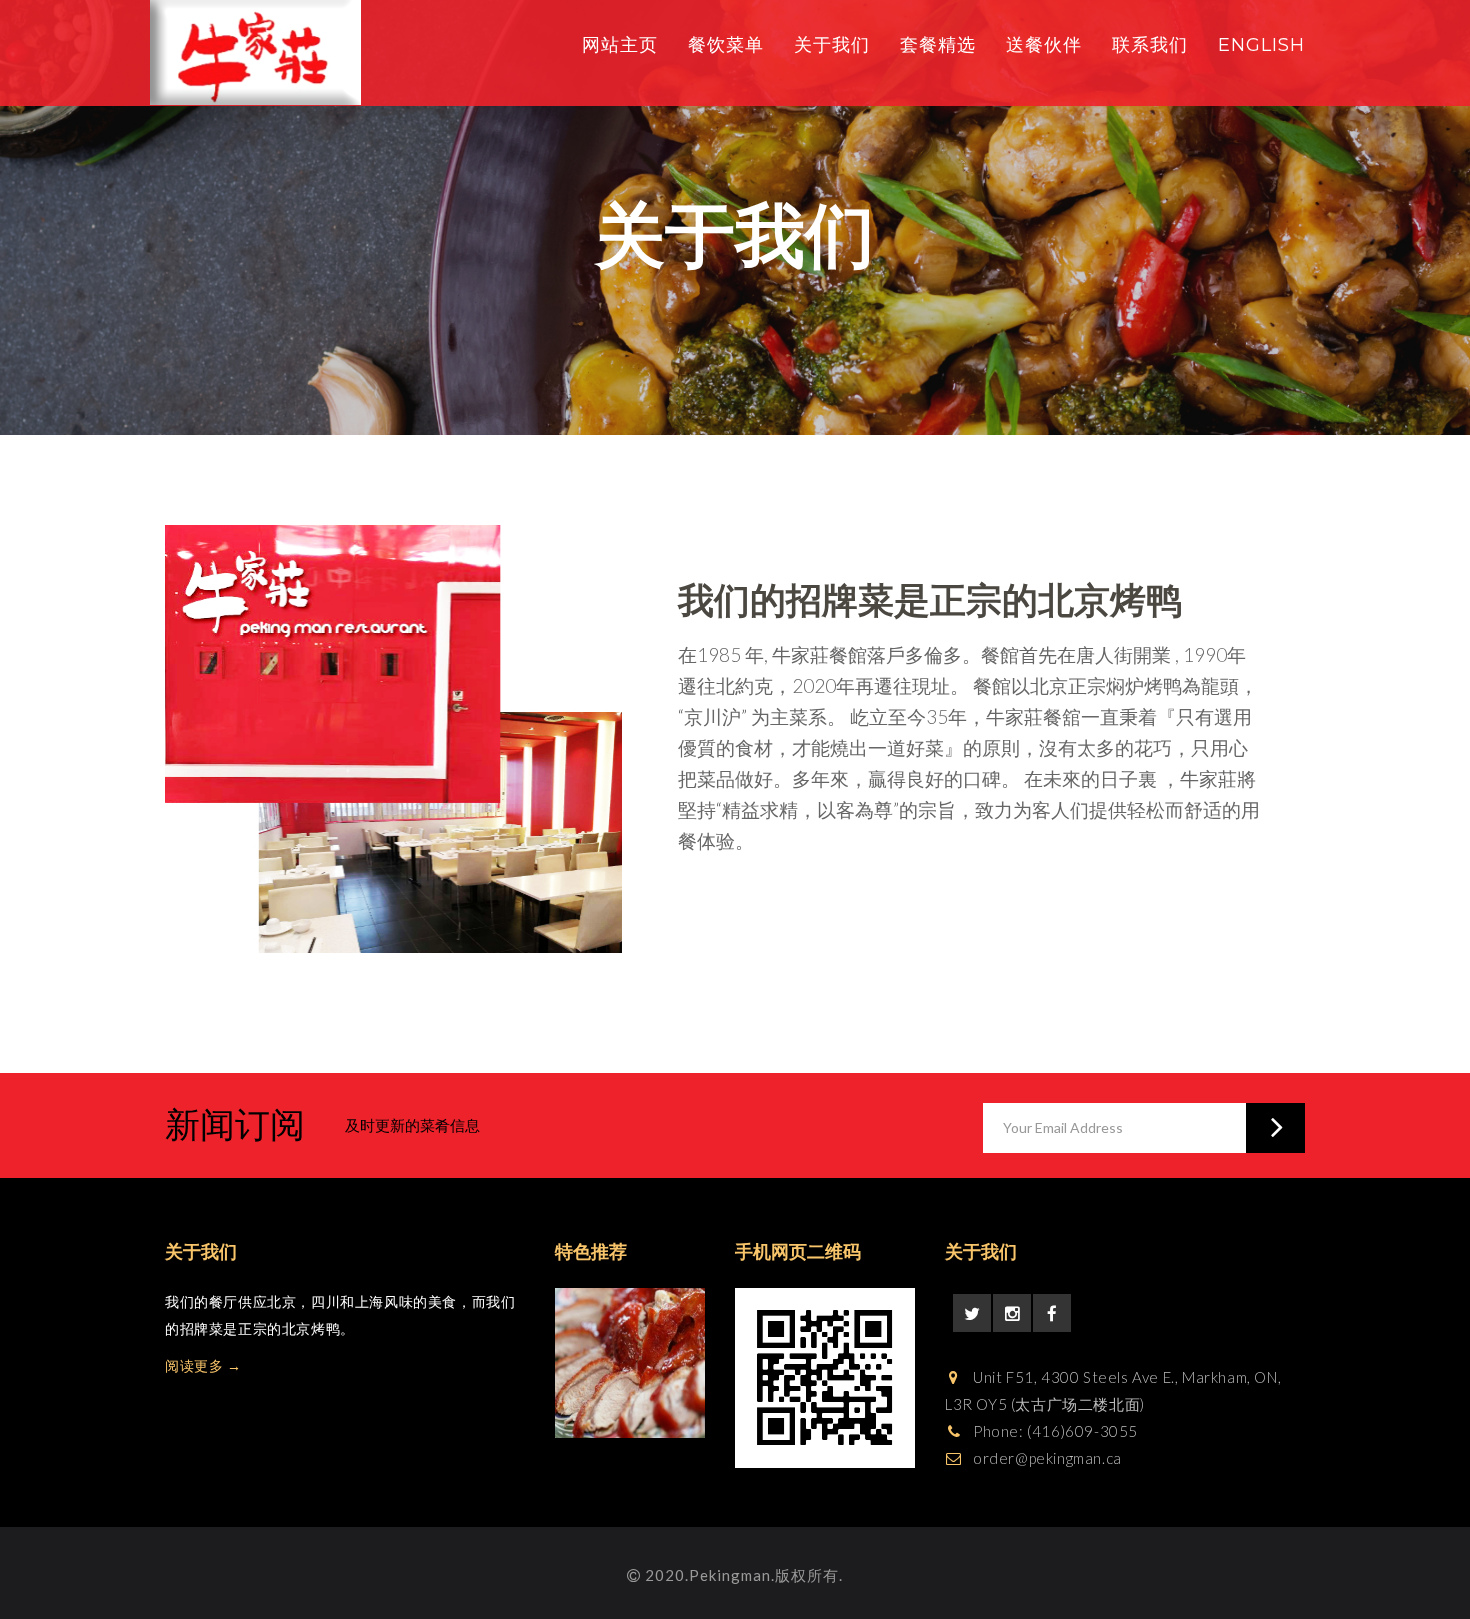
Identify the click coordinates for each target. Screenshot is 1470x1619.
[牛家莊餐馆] (255, 52)
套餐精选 (938, 45)
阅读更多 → (203, 1365)
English (1261, 45)
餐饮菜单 (726, 45)
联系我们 (1150, 45)
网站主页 (620, 45)
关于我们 (832, 45)
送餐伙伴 (1044, 45)
